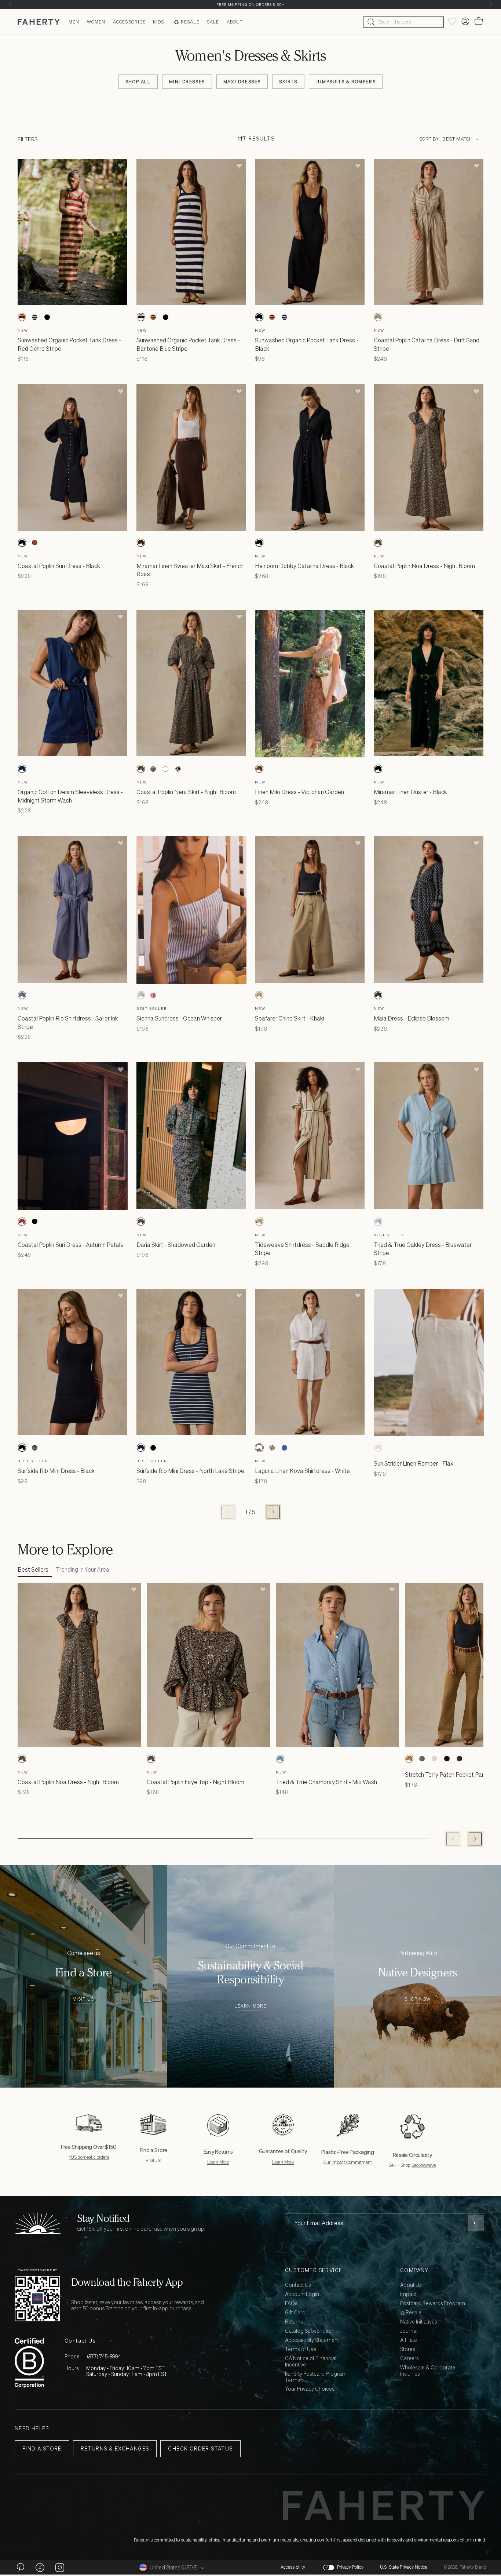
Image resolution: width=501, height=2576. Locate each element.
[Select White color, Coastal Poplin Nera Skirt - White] (166, 769)
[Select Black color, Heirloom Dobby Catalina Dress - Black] (259, 543)
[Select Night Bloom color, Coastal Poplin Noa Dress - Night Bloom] (378, 543)
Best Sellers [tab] (33, 1569)
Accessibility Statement (312, 2340)
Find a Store (42, 2448)
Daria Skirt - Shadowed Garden (176, 1245)
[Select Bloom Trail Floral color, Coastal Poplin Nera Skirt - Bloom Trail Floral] (153, 769)
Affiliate (409, 2340)
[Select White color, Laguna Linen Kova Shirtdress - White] (259, 1448)
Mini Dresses (187, 82)
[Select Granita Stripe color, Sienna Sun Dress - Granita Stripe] (153, 995)
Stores (408, 2349)
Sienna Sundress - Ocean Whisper (179, 1018)
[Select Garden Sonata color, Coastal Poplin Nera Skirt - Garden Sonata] (178, 769)
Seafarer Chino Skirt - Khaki (290, 1018)
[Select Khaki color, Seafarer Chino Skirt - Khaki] (259, 995)
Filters (28, 139)
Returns (294, 2322)
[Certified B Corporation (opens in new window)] (29, 2363)
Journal (409, 2331)
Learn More (250, 2006)
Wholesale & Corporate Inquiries (428, 2371)
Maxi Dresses (242, 82)
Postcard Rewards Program (433, 2304)
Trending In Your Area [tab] (83, 1569)
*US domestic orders (89, 2157)
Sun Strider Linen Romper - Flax (414, 1463)
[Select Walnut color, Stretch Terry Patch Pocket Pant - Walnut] (459, 1759)
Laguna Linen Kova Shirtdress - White (302, 1471)
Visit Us (83, 1999)
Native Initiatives (419, 2322)
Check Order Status (200, 2448)
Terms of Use (301, 2349)
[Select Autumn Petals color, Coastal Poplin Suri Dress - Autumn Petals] (34, 543)
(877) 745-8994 (104, 2356)
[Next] (491, 5)
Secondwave (424, 2165)
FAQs (291, 2304)
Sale (213, 22)
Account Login (302, 2294)
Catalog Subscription (310, 2331)
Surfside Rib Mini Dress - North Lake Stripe (190, 1471)
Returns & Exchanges (115, 2448)
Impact (408, 2294)
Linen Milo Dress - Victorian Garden (299, 792)
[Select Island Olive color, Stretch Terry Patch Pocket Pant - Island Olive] (422, 1759)
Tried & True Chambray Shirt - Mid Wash (326, 1782)
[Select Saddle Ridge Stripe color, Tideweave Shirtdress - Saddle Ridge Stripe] (259, 1222)
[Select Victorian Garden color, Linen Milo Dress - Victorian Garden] (259, 769)
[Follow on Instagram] (60, 2567)
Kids (159, 22)
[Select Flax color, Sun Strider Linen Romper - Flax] (378, 1448)
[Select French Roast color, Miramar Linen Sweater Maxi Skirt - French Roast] (141, 543)
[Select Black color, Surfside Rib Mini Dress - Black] (22, 1448)
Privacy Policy (350, 2567)
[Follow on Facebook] (40, 2567)
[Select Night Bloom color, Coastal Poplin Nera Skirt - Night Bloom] (141, 769)
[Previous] (10, 5)
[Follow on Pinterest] (20, 2567)
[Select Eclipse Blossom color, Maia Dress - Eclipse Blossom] (378, 995)
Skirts (288, 82)
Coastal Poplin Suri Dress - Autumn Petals (70, 1245)
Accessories (129, 22)
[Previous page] (228, 1512)
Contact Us (298, 2285)
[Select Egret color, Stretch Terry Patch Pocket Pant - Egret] (434, 1759)
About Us (411, 2285)
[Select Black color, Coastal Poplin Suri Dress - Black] (22, 543)
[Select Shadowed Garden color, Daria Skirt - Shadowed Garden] (141, 1222)
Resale (190, 22)
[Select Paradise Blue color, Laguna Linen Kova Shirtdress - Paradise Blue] (284, 1448)
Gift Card (295, 2313)
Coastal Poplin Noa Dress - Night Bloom (424, 566)
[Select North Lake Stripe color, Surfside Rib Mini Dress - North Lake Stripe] (34, 1448)
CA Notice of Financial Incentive (311, 2362)
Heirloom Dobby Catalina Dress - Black (304, 566)
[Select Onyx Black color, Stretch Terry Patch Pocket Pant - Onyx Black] (447, 1759)
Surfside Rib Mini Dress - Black (56, 1471)
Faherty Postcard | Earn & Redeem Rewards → (251, 5)
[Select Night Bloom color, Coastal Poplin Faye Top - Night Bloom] (151, 1759)
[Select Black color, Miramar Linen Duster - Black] (378, 769)
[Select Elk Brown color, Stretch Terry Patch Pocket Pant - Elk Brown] (409, 1759)
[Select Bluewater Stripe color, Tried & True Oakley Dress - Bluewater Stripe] (378, 1222)
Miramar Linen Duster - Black (410, 792)
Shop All (138, 82)
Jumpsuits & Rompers (346, 82)
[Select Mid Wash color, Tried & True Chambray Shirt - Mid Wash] (280, 1759)
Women (96, 22)
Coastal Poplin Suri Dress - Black (59, 566)
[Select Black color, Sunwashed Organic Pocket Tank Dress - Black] (47, 317)
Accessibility (293, 2567)
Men (74, 22)
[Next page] (273, 1512)
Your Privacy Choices (310, 2389)
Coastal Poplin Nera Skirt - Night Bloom (186, 792)
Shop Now (418, 1999)
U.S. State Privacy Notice (404, 2567)
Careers (409, 2359)
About (235, 22)
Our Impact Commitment (348, 2162)
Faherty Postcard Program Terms (316, 2377)
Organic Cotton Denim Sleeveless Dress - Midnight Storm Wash (70, 796)
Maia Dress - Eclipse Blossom (412, 1018)
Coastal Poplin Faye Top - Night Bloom (195, 1782)
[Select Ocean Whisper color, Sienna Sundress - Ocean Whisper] (141, 995)
